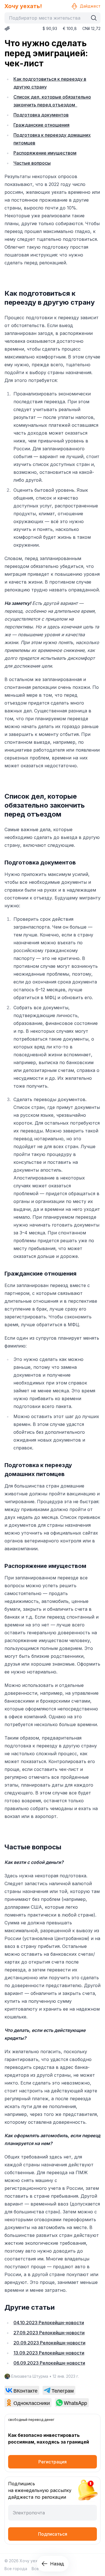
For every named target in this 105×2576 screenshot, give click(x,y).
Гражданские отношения (41, 125)
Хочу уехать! (23, 6)
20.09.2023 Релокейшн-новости (49, 2343)
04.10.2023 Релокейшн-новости (49, 2323)
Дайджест (90, 6)
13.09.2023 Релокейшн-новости (49, 2353)
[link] (22, 2390)
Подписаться (53, 2534)
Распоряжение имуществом (45, 153)
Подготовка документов (41, 115)
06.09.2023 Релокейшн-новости (49, 2363)
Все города (16, 2569)
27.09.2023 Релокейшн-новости (49, 2333)
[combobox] (48, 18)
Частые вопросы (32, 163)
